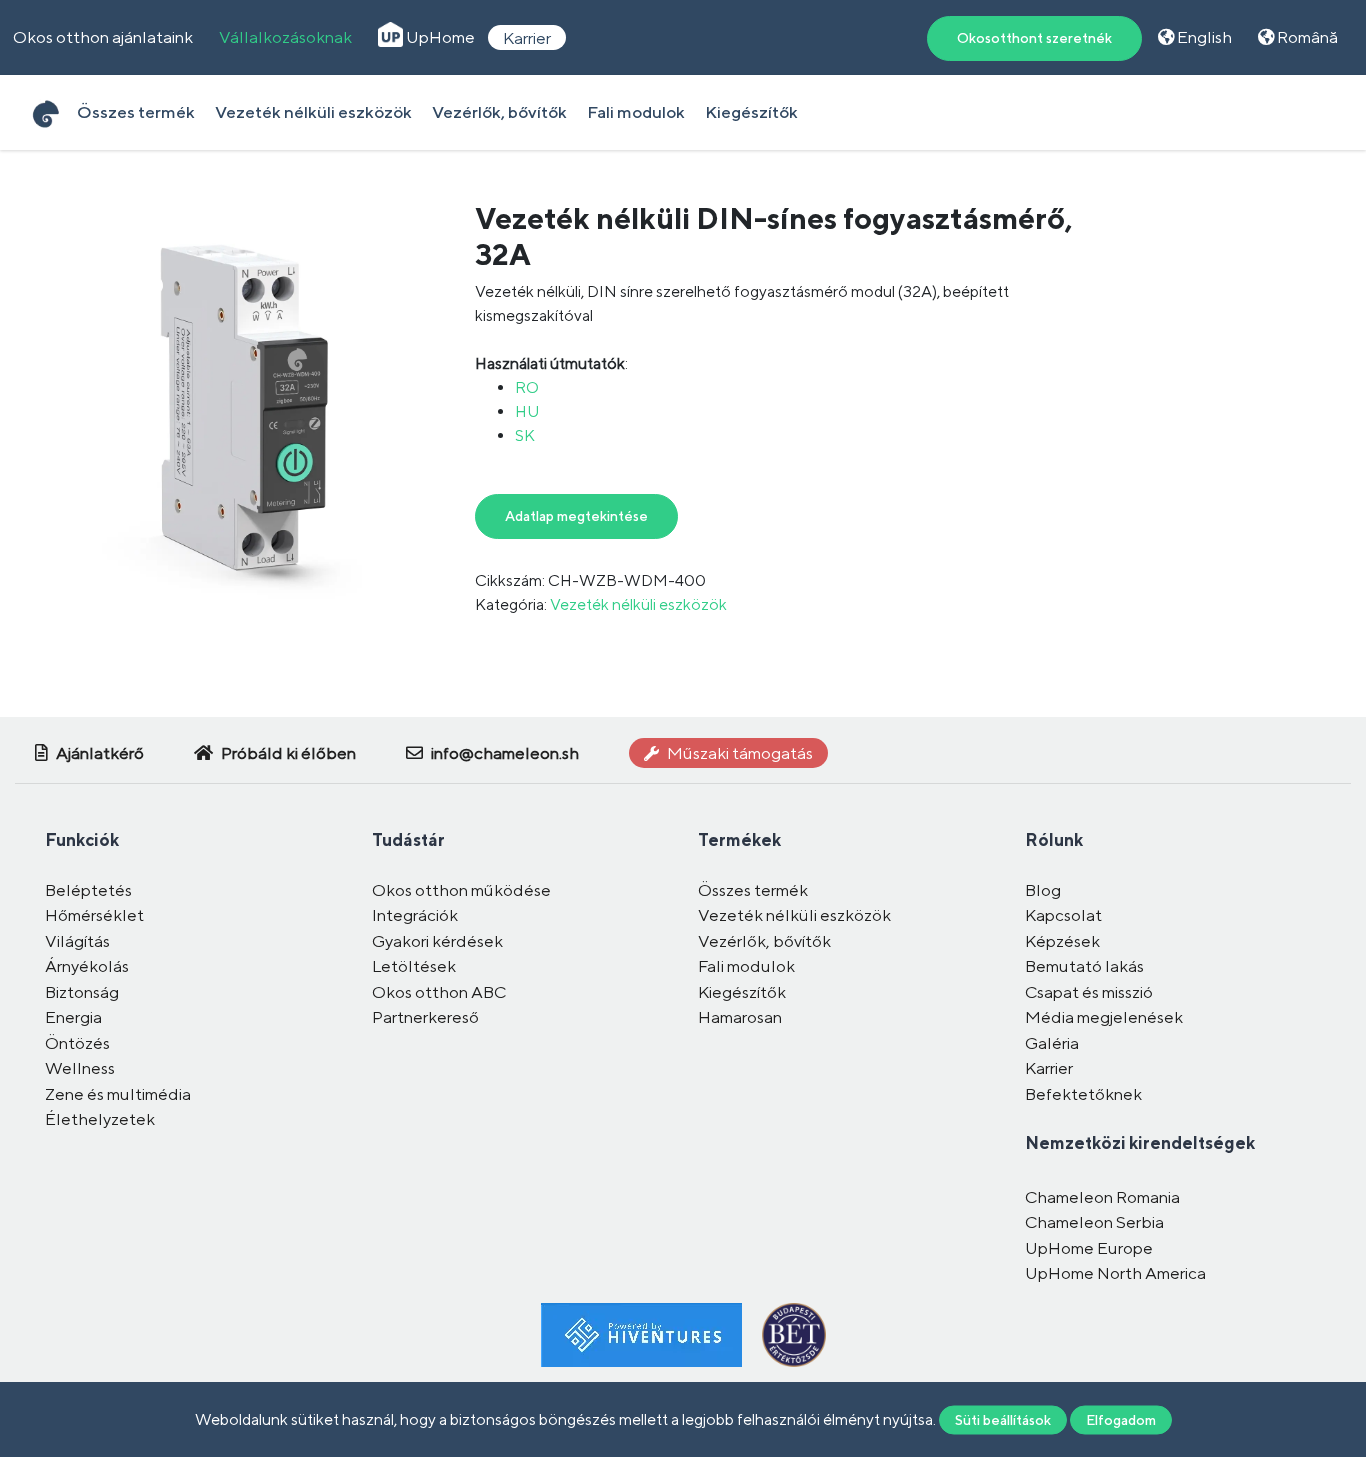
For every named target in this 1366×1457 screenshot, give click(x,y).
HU (527, 411)
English (1203, 37)
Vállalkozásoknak (285, 37)
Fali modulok (636, 112)
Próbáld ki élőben (287, 753)
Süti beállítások (1003, 1419)
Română (1306, 37)
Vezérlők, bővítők (499, 112)
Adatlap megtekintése (576, 516)
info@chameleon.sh (503, 753)
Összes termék (136, 112)
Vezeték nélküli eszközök (313, 112)
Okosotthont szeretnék (1034, 38)
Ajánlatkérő (98, 753)
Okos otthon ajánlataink (103, 37)
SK (525, 435)
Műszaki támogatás (738, 753)
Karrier (527, 37)
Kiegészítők (751, 112)
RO (527, 387)
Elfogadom (1121, 1419)
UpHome (439, 37)
